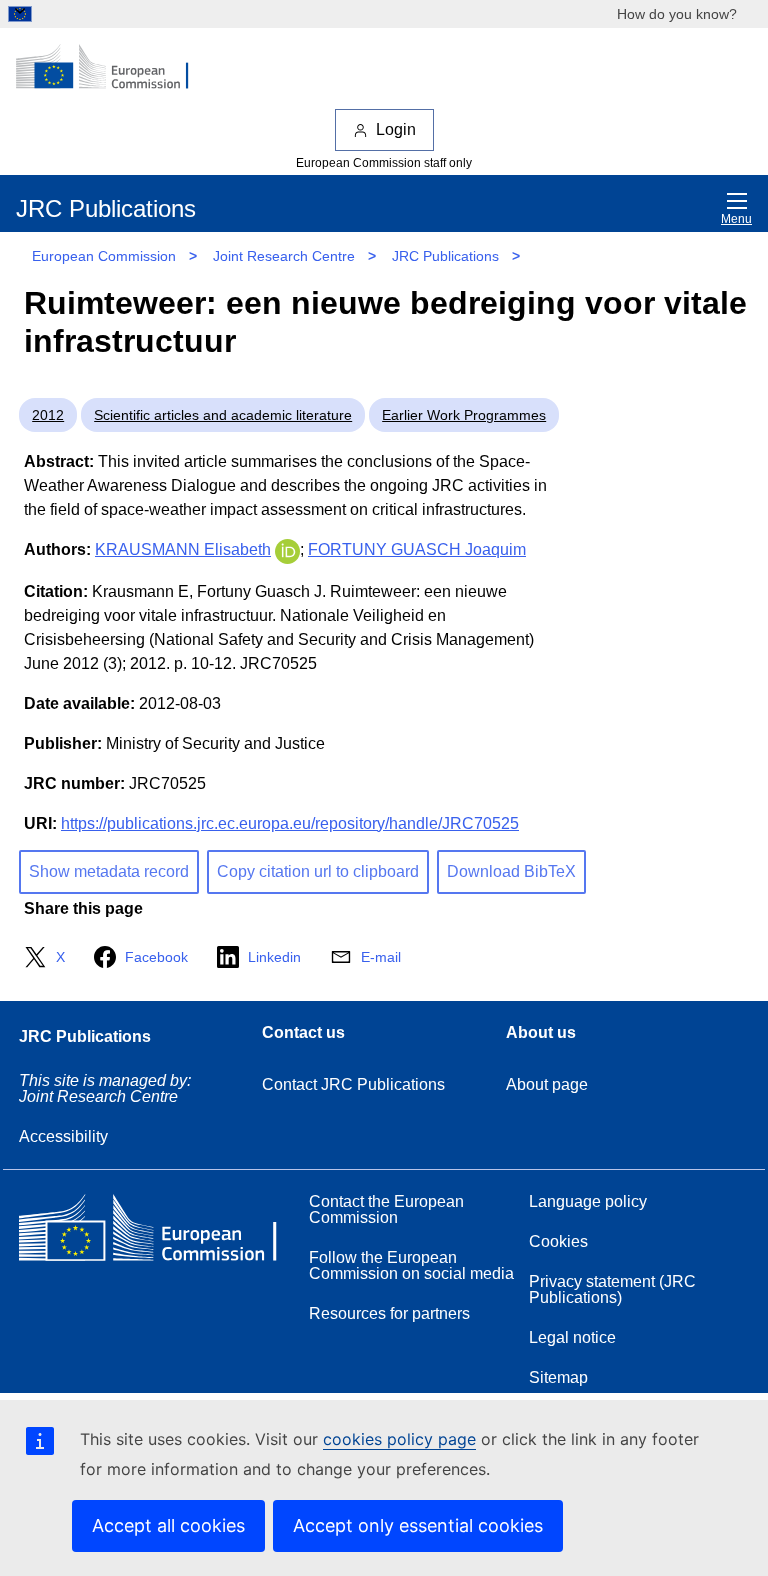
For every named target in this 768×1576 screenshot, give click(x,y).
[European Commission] (113, 68)
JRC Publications (445, 256)
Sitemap (558, 1377)
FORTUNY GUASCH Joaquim (417, 549)
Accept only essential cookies (418, 1525)
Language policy (588, 1201)
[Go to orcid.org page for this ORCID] (287, 549)
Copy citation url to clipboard (318, 871)
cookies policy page (399, 1439)
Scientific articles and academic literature (223, 415)
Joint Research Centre (284, 256)
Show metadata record (109, 871)
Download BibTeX (511, 871)
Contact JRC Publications (353, 1084)
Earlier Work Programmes (464, 415)
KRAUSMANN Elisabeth (183, 549)
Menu (736, 219)
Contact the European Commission (386, 1209)
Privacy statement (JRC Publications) (612, 1289)
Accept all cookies (168, 1525)
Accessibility (63, 1136)
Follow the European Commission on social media (411, 1265)
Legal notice (572, 1337)
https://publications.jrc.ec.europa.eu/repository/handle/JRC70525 (290, 823)
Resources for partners (389, 1313)
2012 (48, 415)
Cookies (558, 1241)
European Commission (104, 256)
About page (547, 1084)
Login (396, 129)
